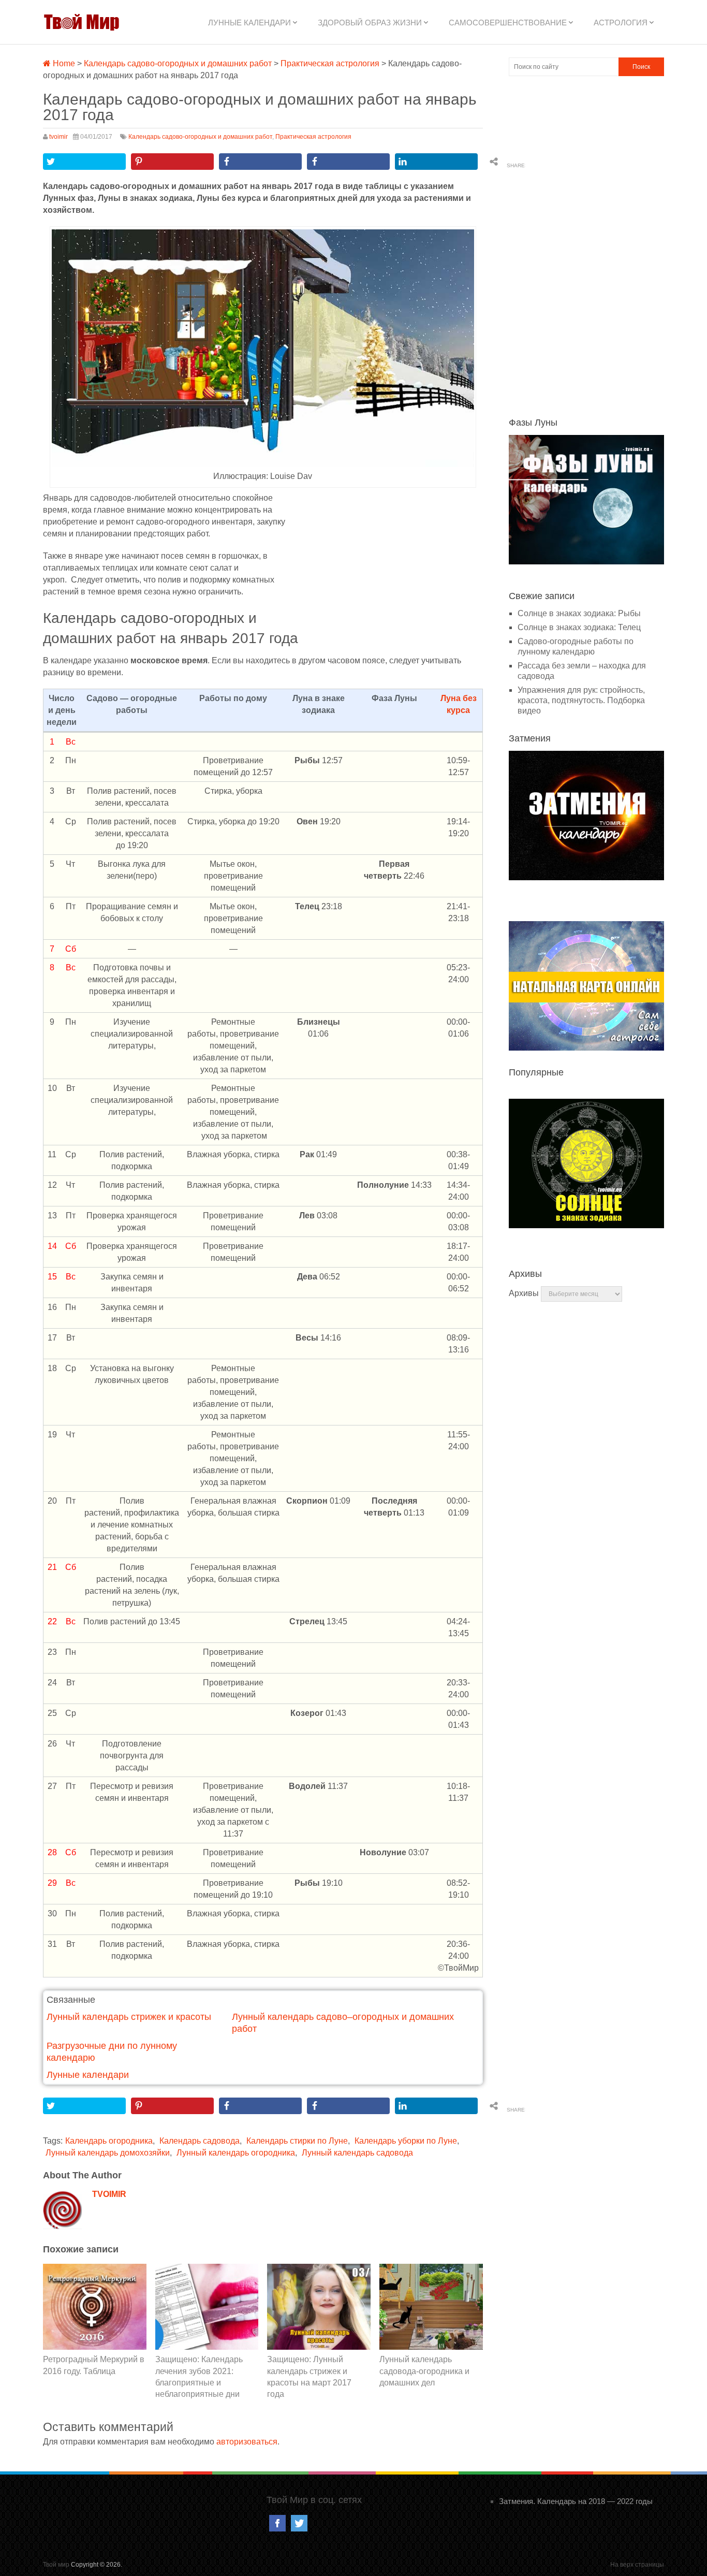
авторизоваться (247, 2442)
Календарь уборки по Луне (406, 2141)
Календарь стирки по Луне (297, 2141)
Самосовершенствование (508, 23)
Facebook (277, 2523)
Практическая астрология (330, 63)
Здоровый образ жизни (370, 23)
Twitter (299, 2523)
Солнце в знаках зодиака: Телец (579, 627)
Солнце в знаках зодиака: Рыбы (579, 613)
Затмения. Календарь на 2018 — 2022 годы (576, 2501)
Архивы (524, 1293)
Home (63, 63)
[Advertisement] (391, 570)
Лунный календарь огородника (236, 2153)
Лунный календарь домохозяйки (108, 2153)
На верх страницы (637, 2565)
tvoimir (58, 137)
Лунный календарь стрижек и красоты (129, 2017)
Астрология (621, 23)
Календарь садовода (200, 2141)
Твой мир (56, 2565)
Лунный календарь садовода (357, 2153)
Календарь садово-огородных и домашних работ (178, 63)
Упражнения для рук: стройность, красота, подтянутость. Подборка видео (581, 700)
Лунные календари (249, 23)
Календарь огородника (109, 2141)
